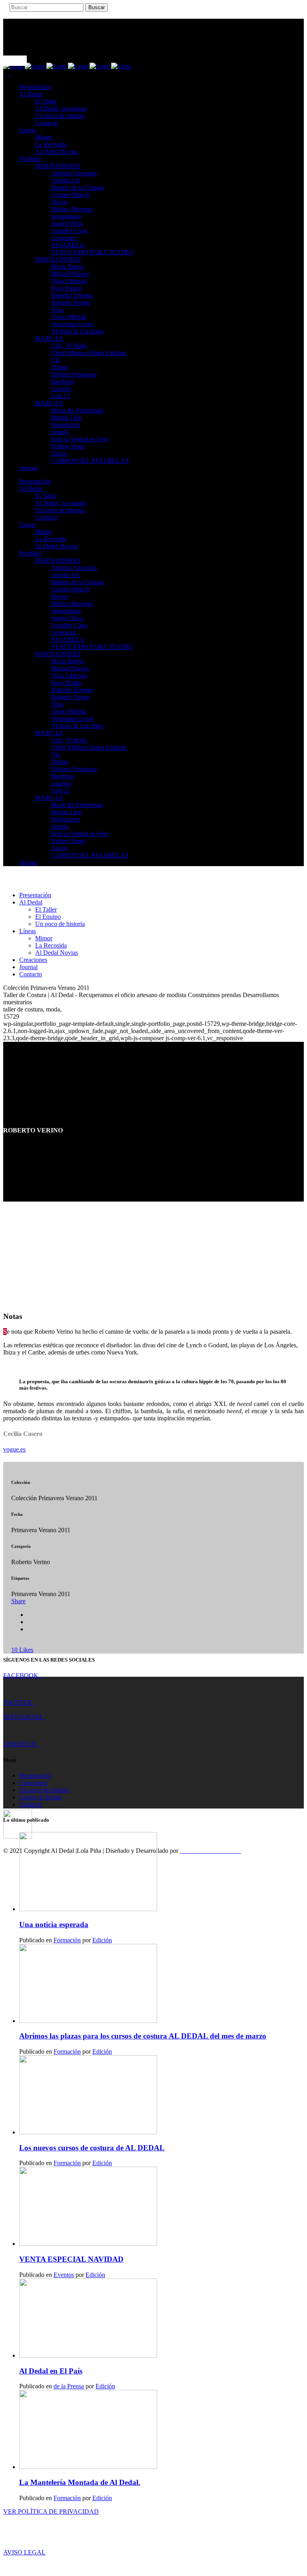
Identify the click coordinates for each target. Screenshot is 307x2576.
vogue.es (14, 1449)
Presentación (35, 1776)
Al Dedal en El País (51, 2371)
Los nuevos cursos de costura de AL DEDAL (92, 2148)
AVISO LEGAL (24, 2552)
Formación (67, 1940)
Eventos (64, 2275)
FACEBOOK (21, 1675)
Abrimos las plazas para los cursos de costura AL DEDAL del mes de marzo (143, 2036)
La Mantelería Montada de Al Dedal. (80, 2482)
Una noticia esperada (54, 1925)
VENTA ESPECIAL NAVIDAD (71, 2259)
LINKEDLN (20, 1744)
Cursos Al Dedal (40, 1797)
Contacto (31, 1804)
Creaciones (33, 1783)
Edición (102, 1940)
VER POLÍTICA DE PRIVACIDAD (51, 2512)
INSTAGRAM (22, 1717)
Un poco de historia (44, 1790)
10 (22, 1650)
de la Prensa (69, 2386)
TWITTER (17, 1702)
